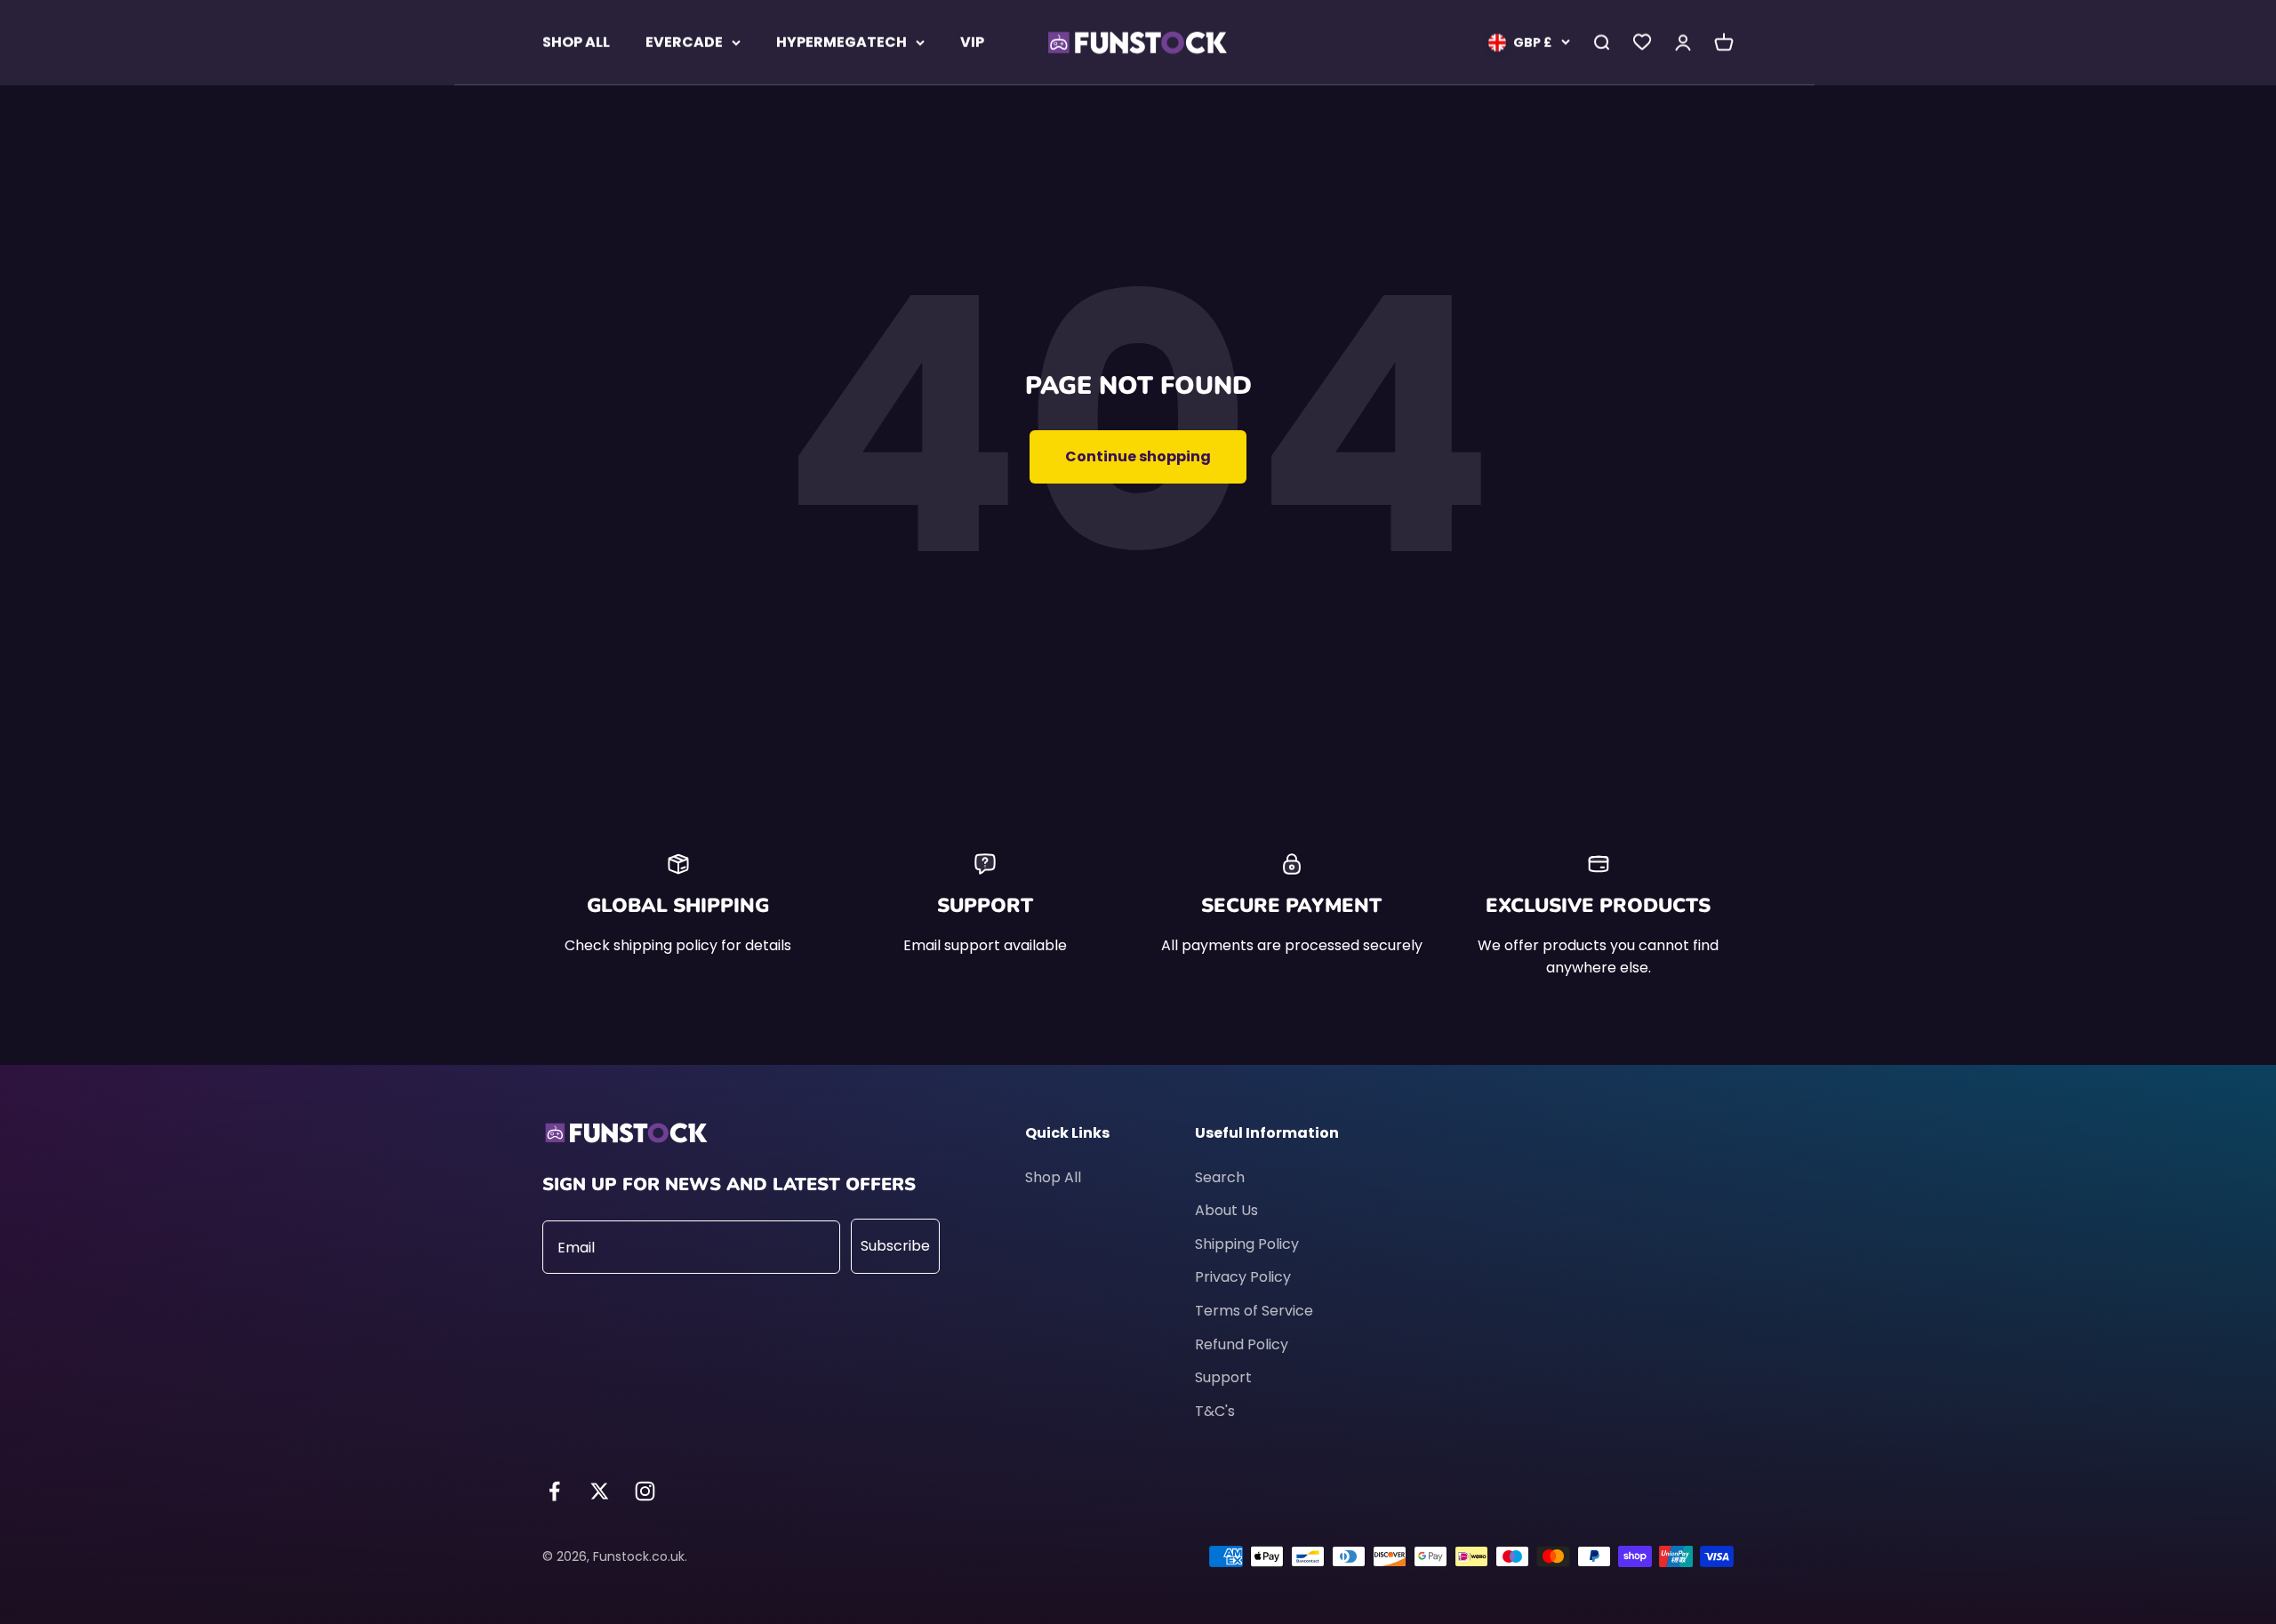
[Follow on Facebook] (554, 1491)
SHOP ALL (576, 42)
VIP (972, 42)
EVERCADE (684, 42)
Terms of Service (1254, 1311)
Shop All (1053, 1177)
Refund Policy (1242, 1344)
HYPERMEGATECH (841, 42)
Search (1220, 1177)
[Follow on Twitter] (600, 1491)
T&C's (1215, 1411)
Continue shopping (1138, 456)
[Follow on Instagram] (645, 1491)
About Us (1226, 1210)
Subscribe (895, 1246)
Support (1223, 1377)
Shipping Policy (1247, 1244)
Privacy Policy (1243, 1277)
